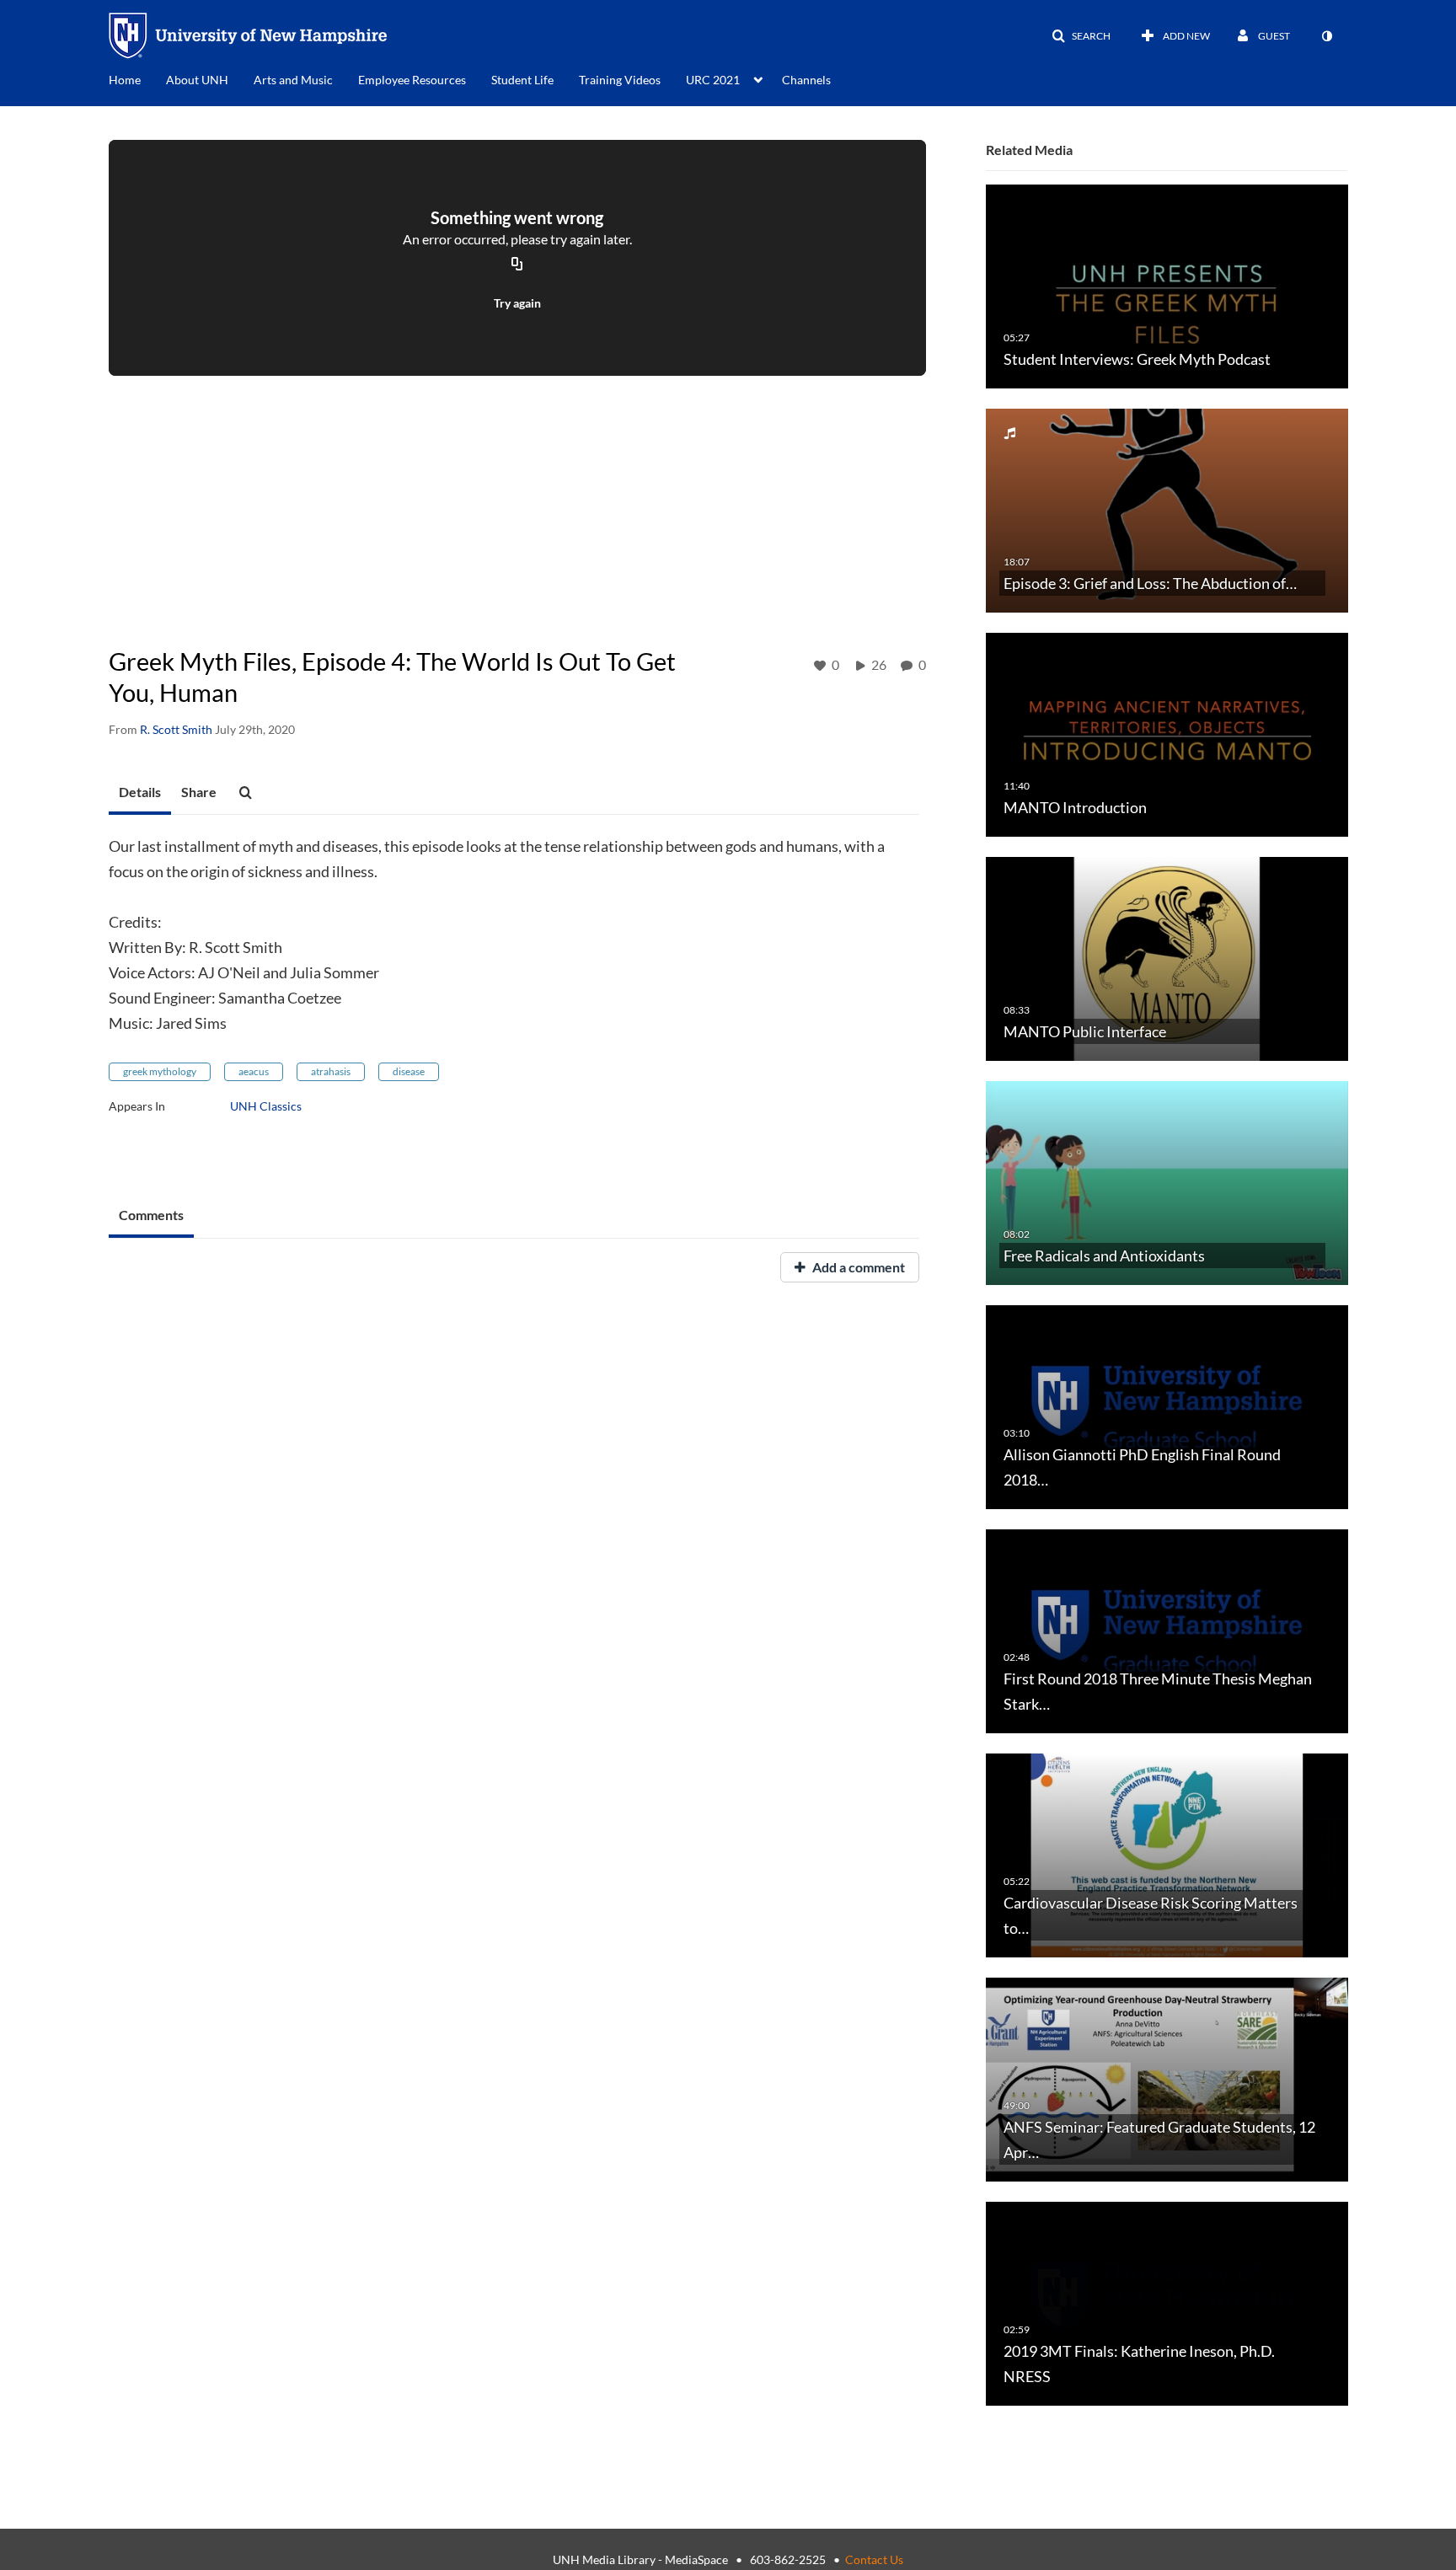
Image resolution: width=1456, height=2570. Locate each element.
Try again (517, 303)
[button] (1081, 36)
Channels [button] (806, 80)
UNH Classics (266, 1106)
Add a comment (857, 1267)
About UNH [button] (197, 80)
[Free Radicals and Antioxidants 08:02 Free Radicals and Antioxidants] (1167, 1182)
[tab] (140, 793)
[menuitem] (137, 78)
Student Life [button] (522, 80)
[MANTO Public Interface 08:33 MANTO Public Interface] (1167, 958)
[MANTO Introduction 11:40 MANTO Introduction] (1167, 734)
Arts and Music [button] (293, 80)
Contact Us (874, 2559)
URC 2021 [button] (713, 80)
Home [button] (125, 80)
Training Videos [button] (620, 80)
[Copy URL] (517, 265)
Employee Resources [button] (412, 80)
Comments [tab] (151, 1215)
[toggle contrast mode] (1326, 36)
